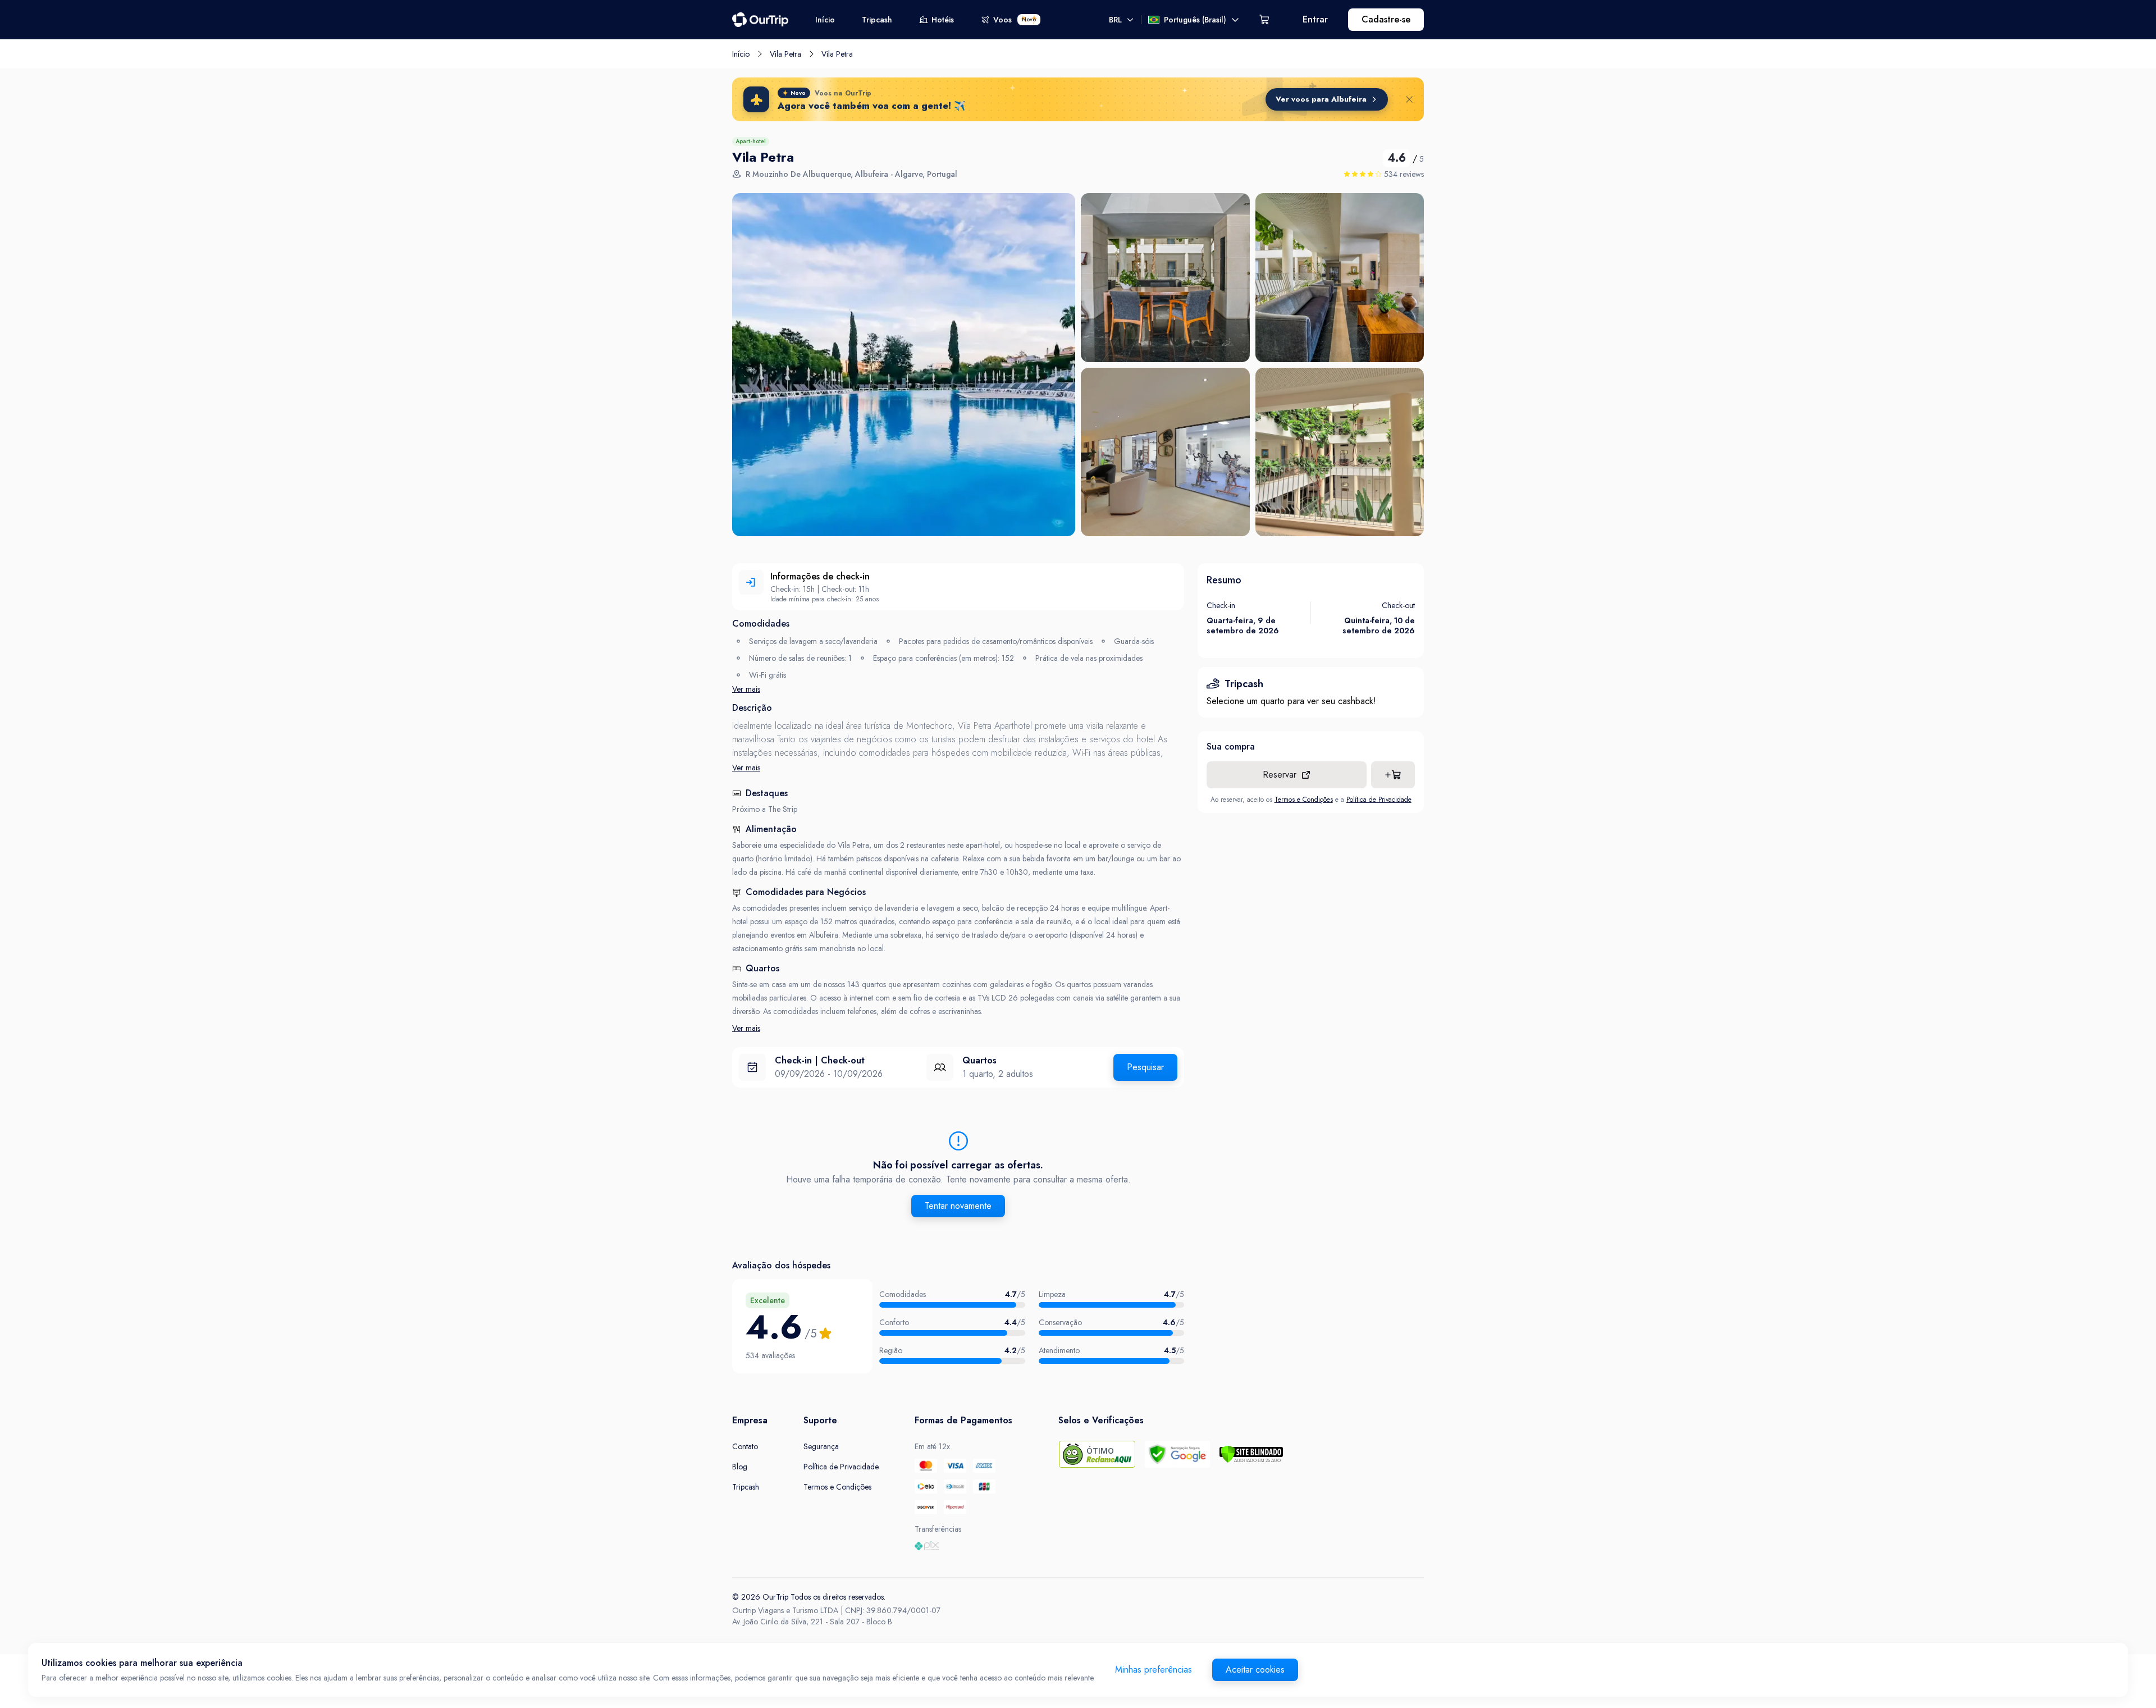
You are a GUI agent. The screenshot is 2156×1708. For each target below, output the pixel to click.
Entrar (1315, 19)
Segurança (821, 1446)
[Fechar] (1409, 99)
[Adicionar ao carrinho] (1393, 775)
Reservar (1280, 775)
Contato (745, 1446)
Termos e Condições (1304, 800)
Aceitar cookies (1255, 1670)
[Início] (760, 20)
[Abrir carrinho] (1264, 20)
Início (825, 20)
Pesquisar (1145, 1067)
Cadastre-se (1386, 19)
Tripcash (877, 20)
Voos (1015, 20)
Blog (740, 1467)
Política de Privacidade (1379, 800)
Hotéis (943, 20)
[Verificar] (1251, 1454)
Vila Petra (785, 54)
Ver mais (746, 689)
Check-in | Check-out (820, 1060)
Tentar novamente (958, 1206)
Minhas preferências (1154, 1670)
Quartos (979, 1060)
